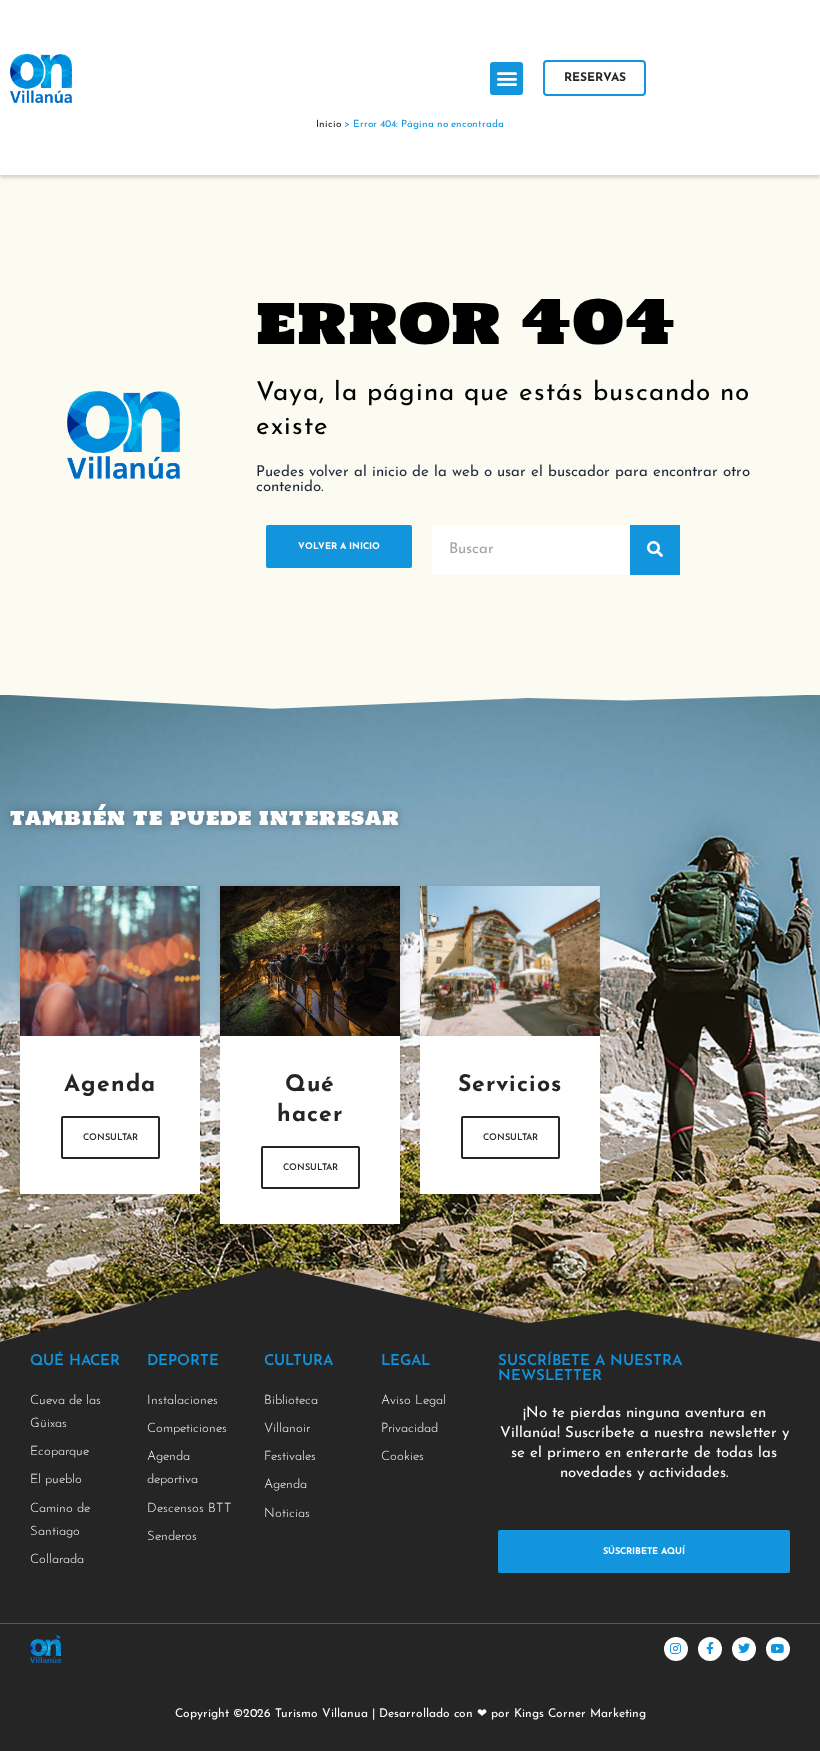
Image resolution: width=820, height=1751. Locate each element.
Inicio (328, 124)
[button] (506, 78)
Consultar (110, 1137)
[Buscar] (655, 550)
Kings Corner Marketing (580, 1714)
